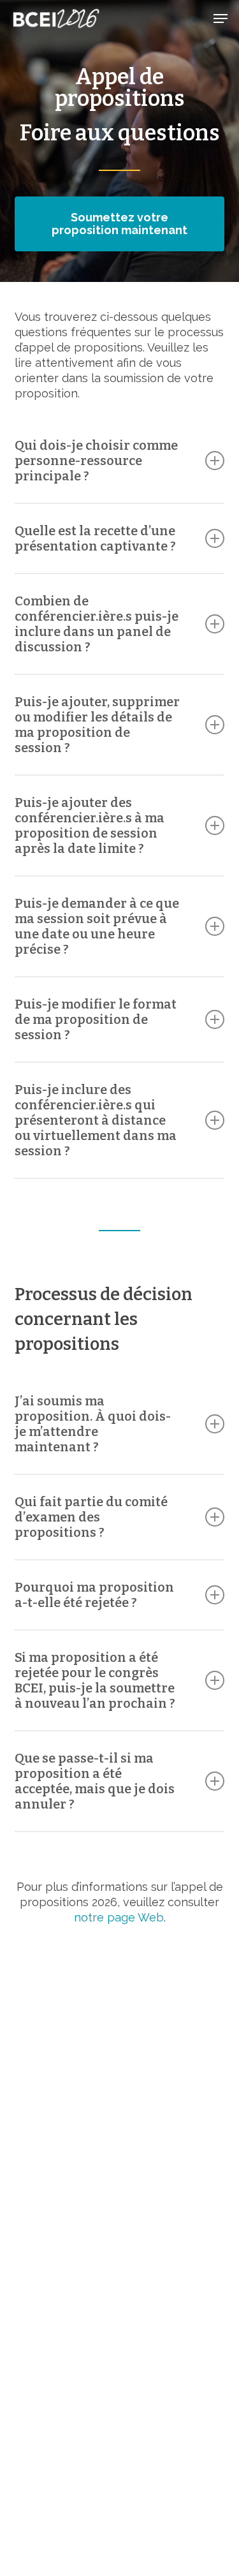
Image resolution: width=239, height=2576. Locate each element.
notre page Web (119, 1917)
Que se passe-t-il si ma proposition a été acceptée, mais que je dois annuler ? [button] (95, 1781)
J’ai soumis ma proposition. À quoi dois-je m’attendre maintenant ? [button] (93, 1424)
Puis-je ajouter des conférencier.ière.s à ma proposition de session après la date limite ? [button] (90, 825)
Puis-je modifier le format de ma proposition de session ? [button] (96, 1019)
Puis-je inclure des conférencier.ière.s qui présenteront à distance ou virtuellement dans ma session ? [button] (96, 1120)
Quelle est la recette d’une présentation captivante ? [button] (95, 538)
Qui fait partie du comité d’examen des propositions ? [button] (91, 1517)
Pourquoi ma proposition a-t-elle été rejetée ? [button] (94, 1595)
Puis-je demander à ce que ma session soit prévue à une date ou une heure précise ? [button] (97, 926)
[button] (221, 19)
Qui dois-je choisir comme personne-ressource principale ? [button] (96, 461)
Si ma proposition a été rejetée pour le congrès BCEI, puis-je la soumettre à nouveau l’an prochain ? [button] (95, 1680)
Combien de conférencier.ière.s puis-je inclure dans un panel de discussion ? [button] (97, 624)
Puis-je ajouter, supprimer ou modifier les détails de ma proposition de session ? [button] (97, 725)
